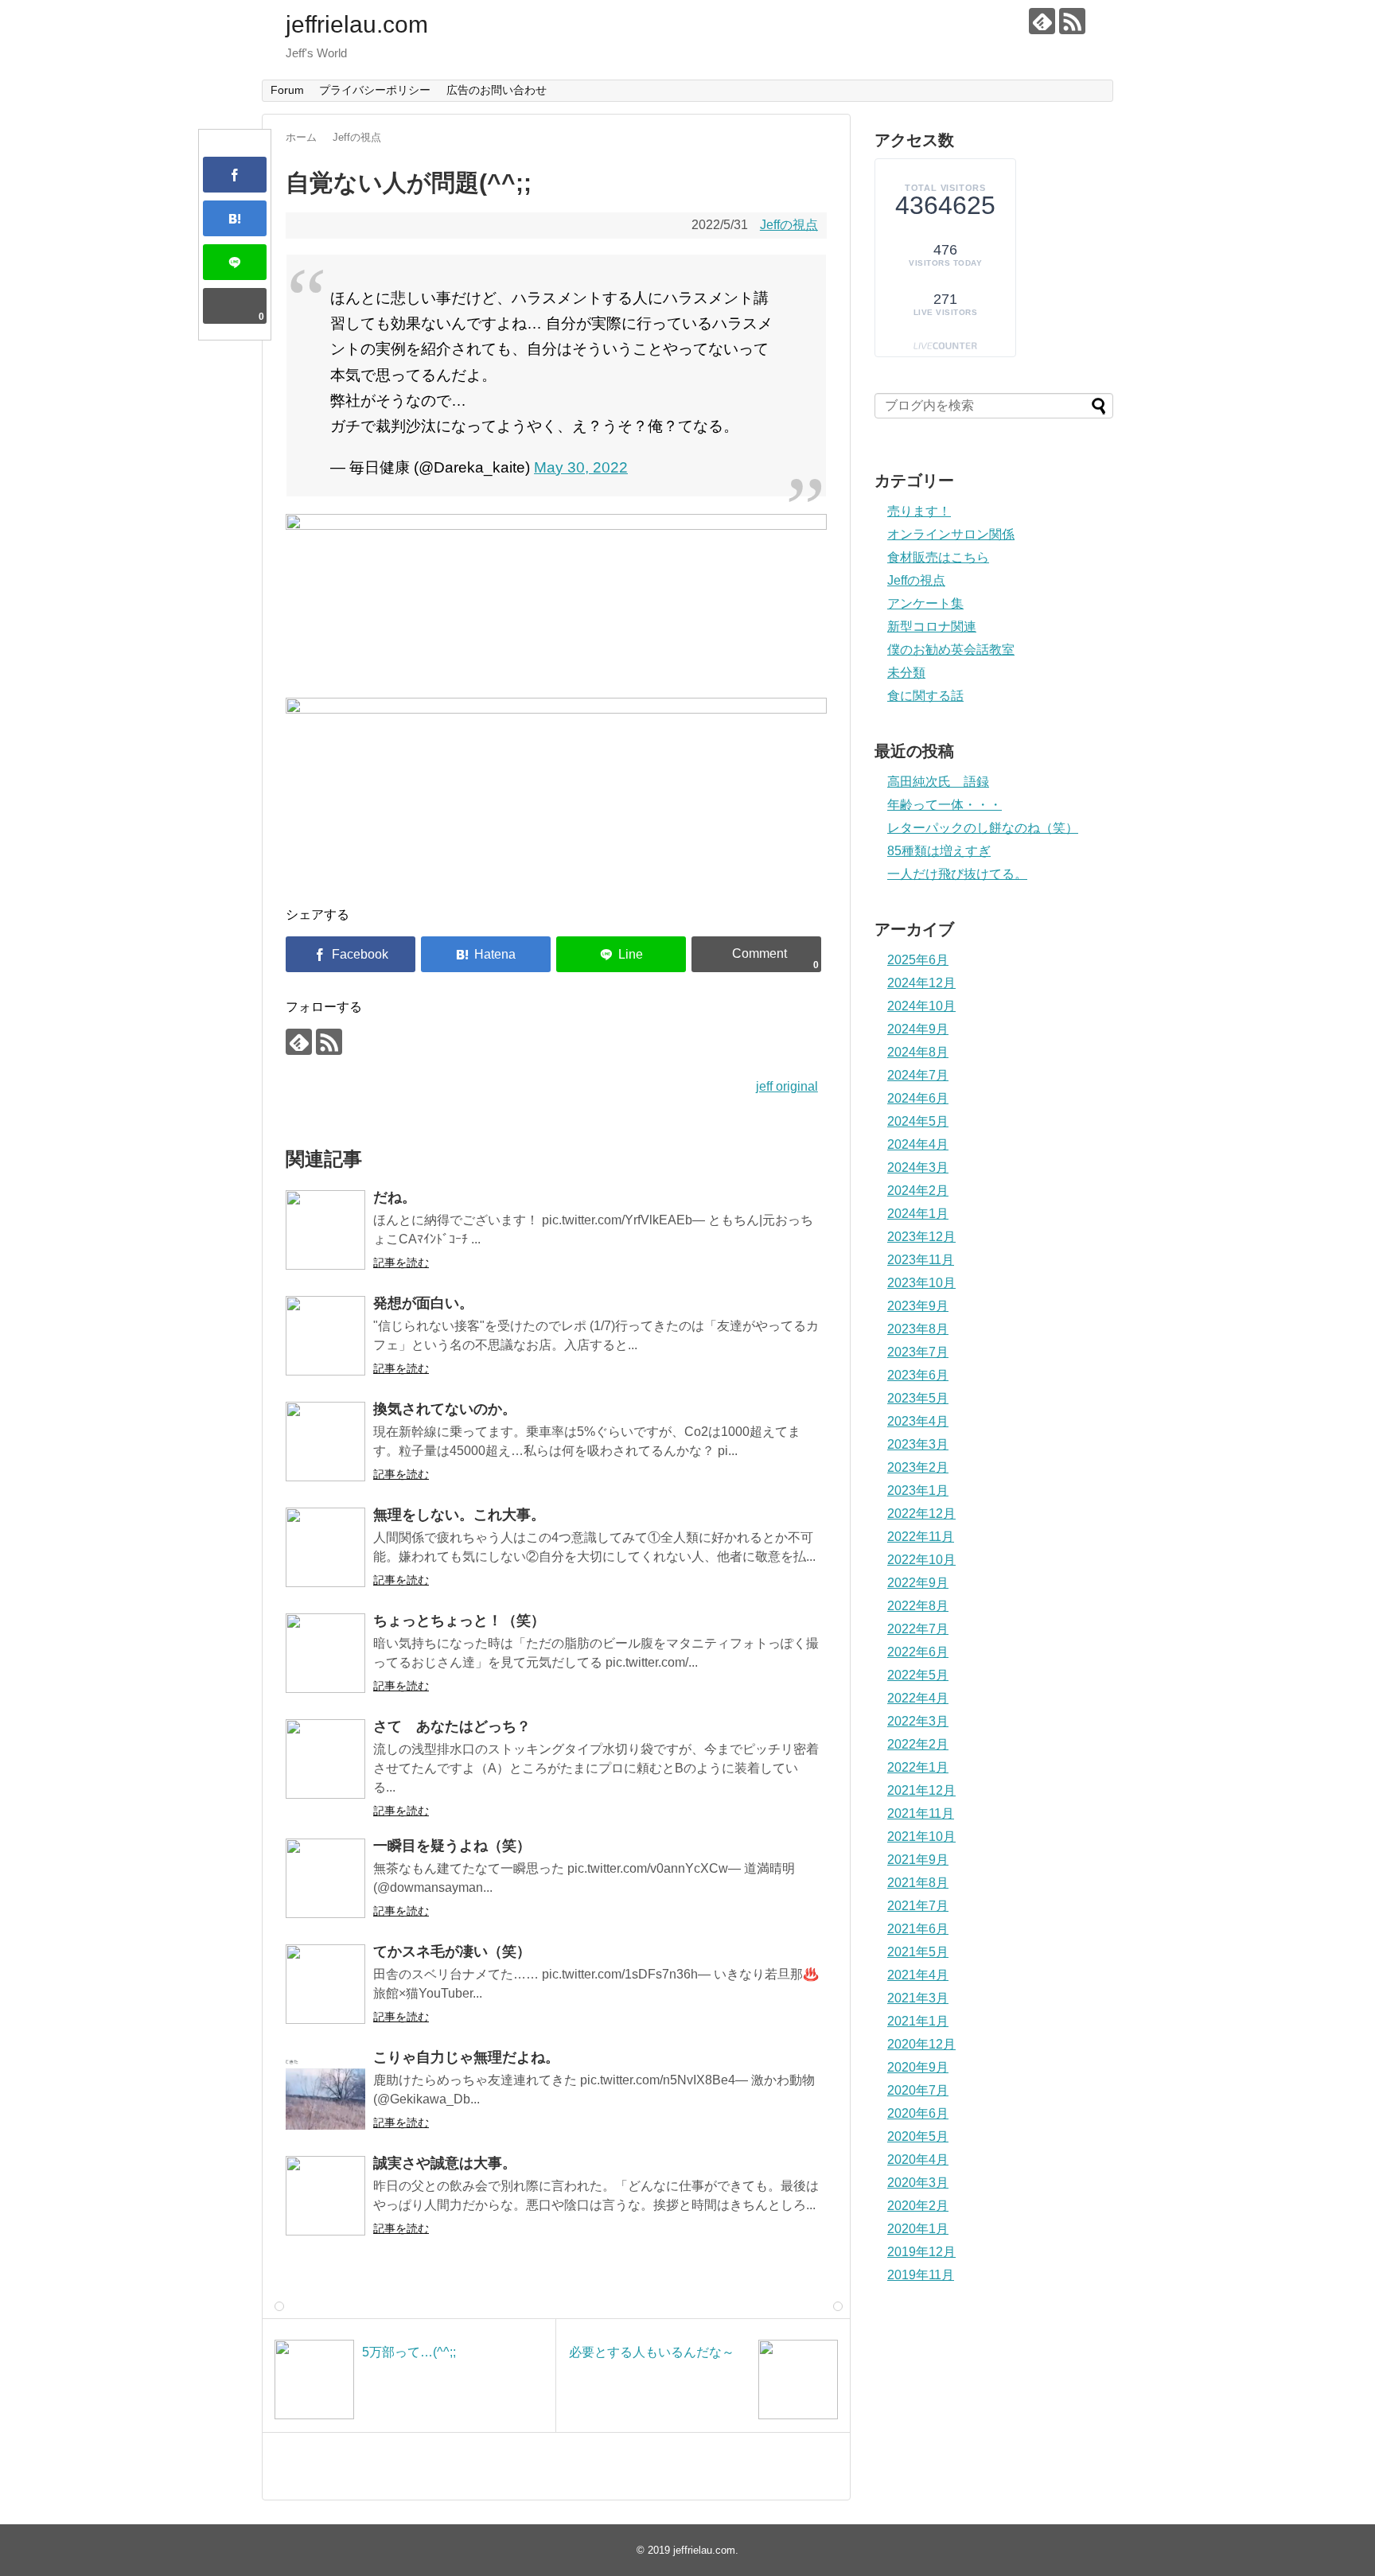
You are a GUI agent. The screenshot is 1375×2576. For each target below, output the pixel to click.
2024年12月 (921, 983)
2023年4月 (918, 1421)
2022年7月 (918, 1629)
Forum (287, 90)
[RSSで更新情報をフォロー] (1072, 21)
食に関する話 (925, 696)
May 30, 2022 (581, 467)
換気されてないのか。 (445, 1409)
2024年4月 (918, 1144)
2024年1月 (918, 1214)
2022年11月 (921, 1537)
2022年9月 (918, 1583)
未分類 (906, 673)
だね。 (395, 1197)
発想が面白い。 (423, 1303)
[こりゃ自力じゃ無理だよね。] (325, 2090)
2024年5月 (918, 1121)
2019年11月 (921, 2275)
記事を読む (401, 1263)
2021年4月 (918, 1975)
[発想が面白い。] (325, 1336)
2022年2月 (918, 1744)
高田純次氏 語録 (938, 782)
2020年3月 (918, 2183)
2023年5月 (918, 1398)
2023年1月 (918, 1490)
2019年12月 (921, 2252)
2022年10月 (921, 1560)
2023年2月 (918, 1467)
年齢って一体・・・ (945, 805)
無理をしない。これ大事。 (459, 1515)
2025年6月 (918, 960)
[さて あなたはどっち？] (325, 1759)
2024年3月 (918, 1167)
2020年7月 (918, 2090)
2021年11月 (921, 1813)
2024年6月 (918, 1098)
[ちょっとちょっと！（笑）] (325, 1653)
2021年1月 (918, 2021)
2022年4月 (918, 1698)
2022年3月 (918, 1721)
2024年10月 (921, 1006)
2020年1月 (918, 2229)
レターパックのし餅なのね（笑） (983, 828)
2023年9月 (918, 1306)
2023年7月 (918, 1352)
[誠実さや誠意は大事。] (325, 2196)
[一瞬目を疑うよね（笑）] (325, 1878)
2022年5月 (918, 1675)
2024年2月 (918, 1191)
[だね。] (325, 1230)
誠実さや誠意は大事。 (445, 2163)
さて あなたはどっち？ (452, 1726)
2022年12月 (921, 1514)
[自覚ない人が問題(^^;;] (235, 218)
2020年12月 (921, 2044)
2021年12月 (921, 1790)
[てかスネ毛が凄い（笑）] (325, 1984)
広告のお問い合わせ (497, 90)
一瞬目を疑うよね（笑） (452, 1846)
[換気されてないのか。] (325, 1442)
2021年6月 (918, 1929)
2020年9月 (918, 2067)
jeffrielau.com (357, 24)
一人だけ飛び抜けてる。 (957, 874)
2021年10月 (921, 1837)
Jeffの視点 (789, 225)
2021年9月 (918, 1860)
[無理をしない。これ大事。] (325, 1547)
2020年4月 (918, 2160)
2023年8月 (918, 1329)
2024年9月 (918, 1029)
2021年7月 (918, 1906)
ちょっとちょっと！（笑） (459, 1621)
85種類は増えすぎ (939, 851)
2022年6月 (918, 1652)
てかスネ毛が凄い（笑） (452, 1951)
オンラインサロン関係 (951, 534)
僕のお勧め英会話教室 (951, 650)
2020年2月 (918, 2206)
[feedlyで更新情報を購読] (1042, 21)
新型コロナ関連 (932, 626)
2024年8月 (918, 1052)
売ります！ (919, 511)
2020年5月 (918, 2136)
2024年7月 (918, 1075)
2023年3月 (918, 1444)
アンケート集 (925, 603)
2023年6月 (918, 1375)
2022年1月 (918, 1767)
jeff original (787, 1086)
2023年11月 (921, 1260)
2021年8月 (918, 1883)
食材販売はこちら (938, 557)
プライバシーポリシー (375, 90)
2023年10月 (921, 1283)
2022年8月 (918, 1606)
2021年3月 (918, 1998)
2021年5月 (918, 1952)
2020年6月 (918, 2113)
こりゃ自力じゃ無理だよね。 (466, 2057)
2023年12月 (921, 1237)
